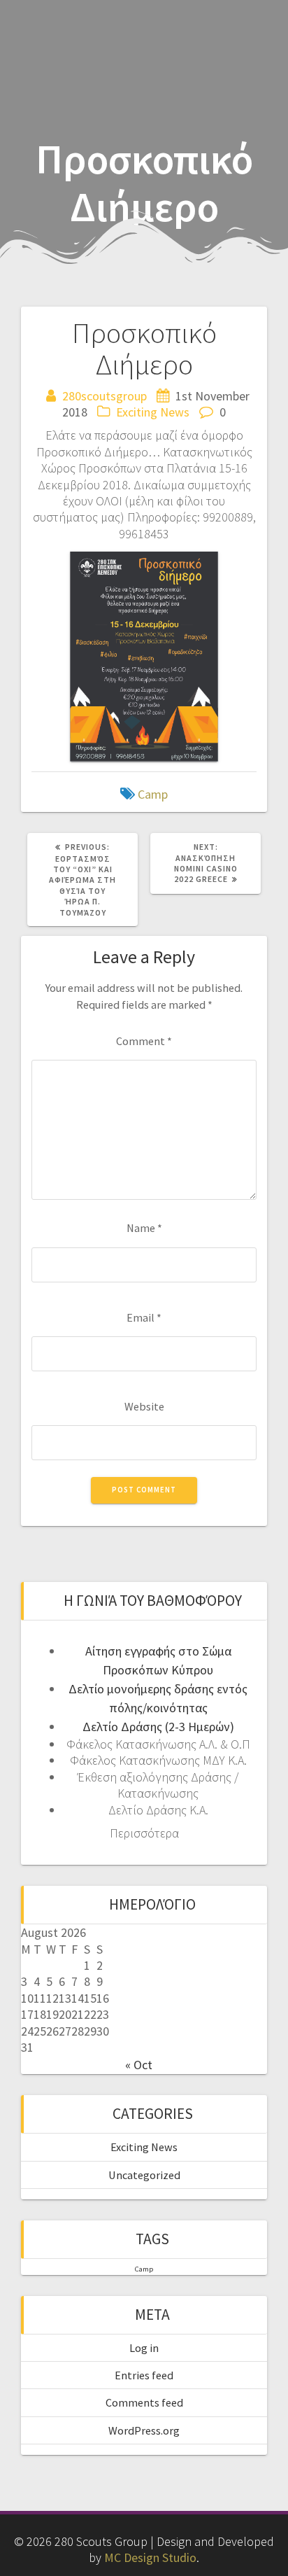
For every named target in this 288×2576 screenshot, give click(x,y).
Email (144, 1317)
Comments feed (144, 2402)
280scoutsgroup (105, 396)
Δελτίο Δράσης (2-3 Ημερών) (158, 1727)
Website (144, 1406)
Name (144, 1228)
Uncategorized (144, 2175)
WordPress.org (144, 2430)
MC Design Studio (150, 2557)
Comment (144, 1041)
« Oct (139, 2065)
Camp (153, 794)
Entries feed (144, 2375)
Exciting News (153, 412)
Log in (144, 2348)
